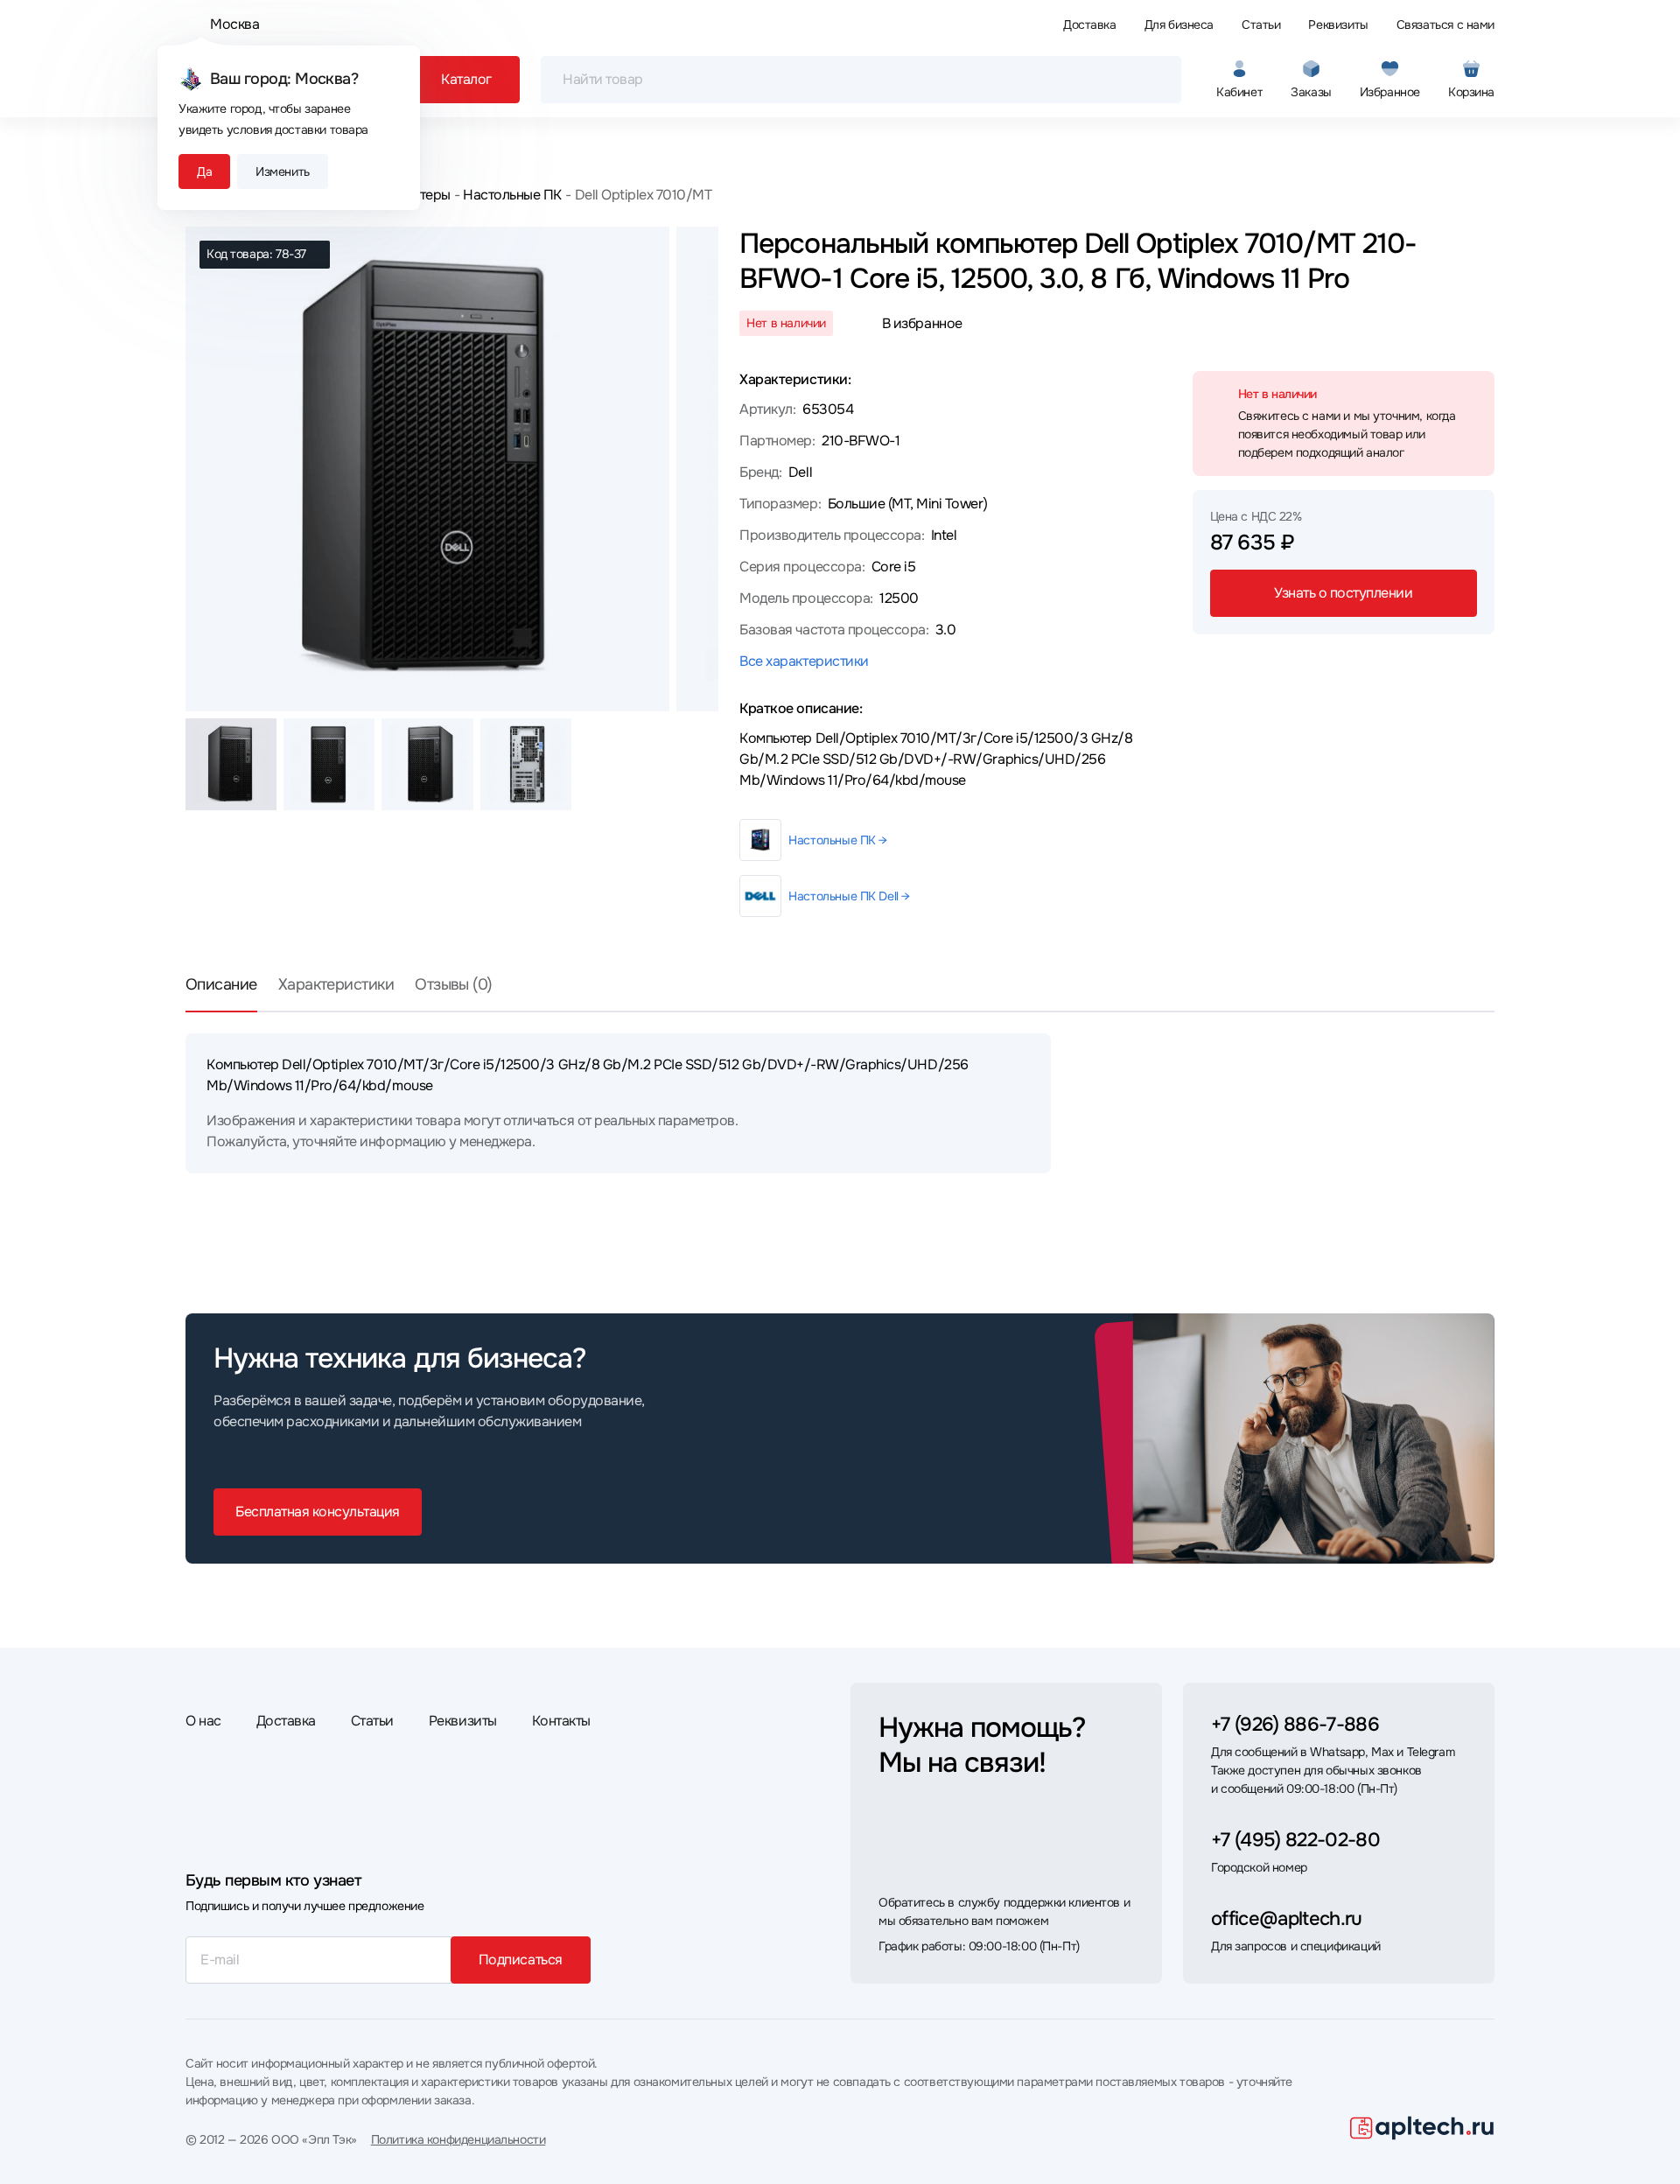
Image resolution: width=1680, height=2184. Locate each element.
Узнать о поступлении (1343, 593)
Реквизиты (1338, 24)
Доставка (1090, 24)
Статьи (1261, 24)
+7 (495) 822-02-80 (1295, 1840)
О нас (203, 1721)
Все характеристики (804, 661)
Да (204, 171)
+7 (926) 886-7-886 (1295, 1725)
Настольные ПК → (838, 840)
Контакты (561, 1721)
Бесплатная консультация (318, 1512)
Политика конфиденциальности (458, 2139)
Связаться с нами (1445, 24)
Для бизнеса (1179, 24)
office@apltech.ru (1287, 1919)
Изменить (283, 171)
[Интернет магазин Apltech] (1422, 2128)
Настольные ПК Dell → (849, 896)
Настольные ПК (512, 195)
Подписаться (521, 1960)
